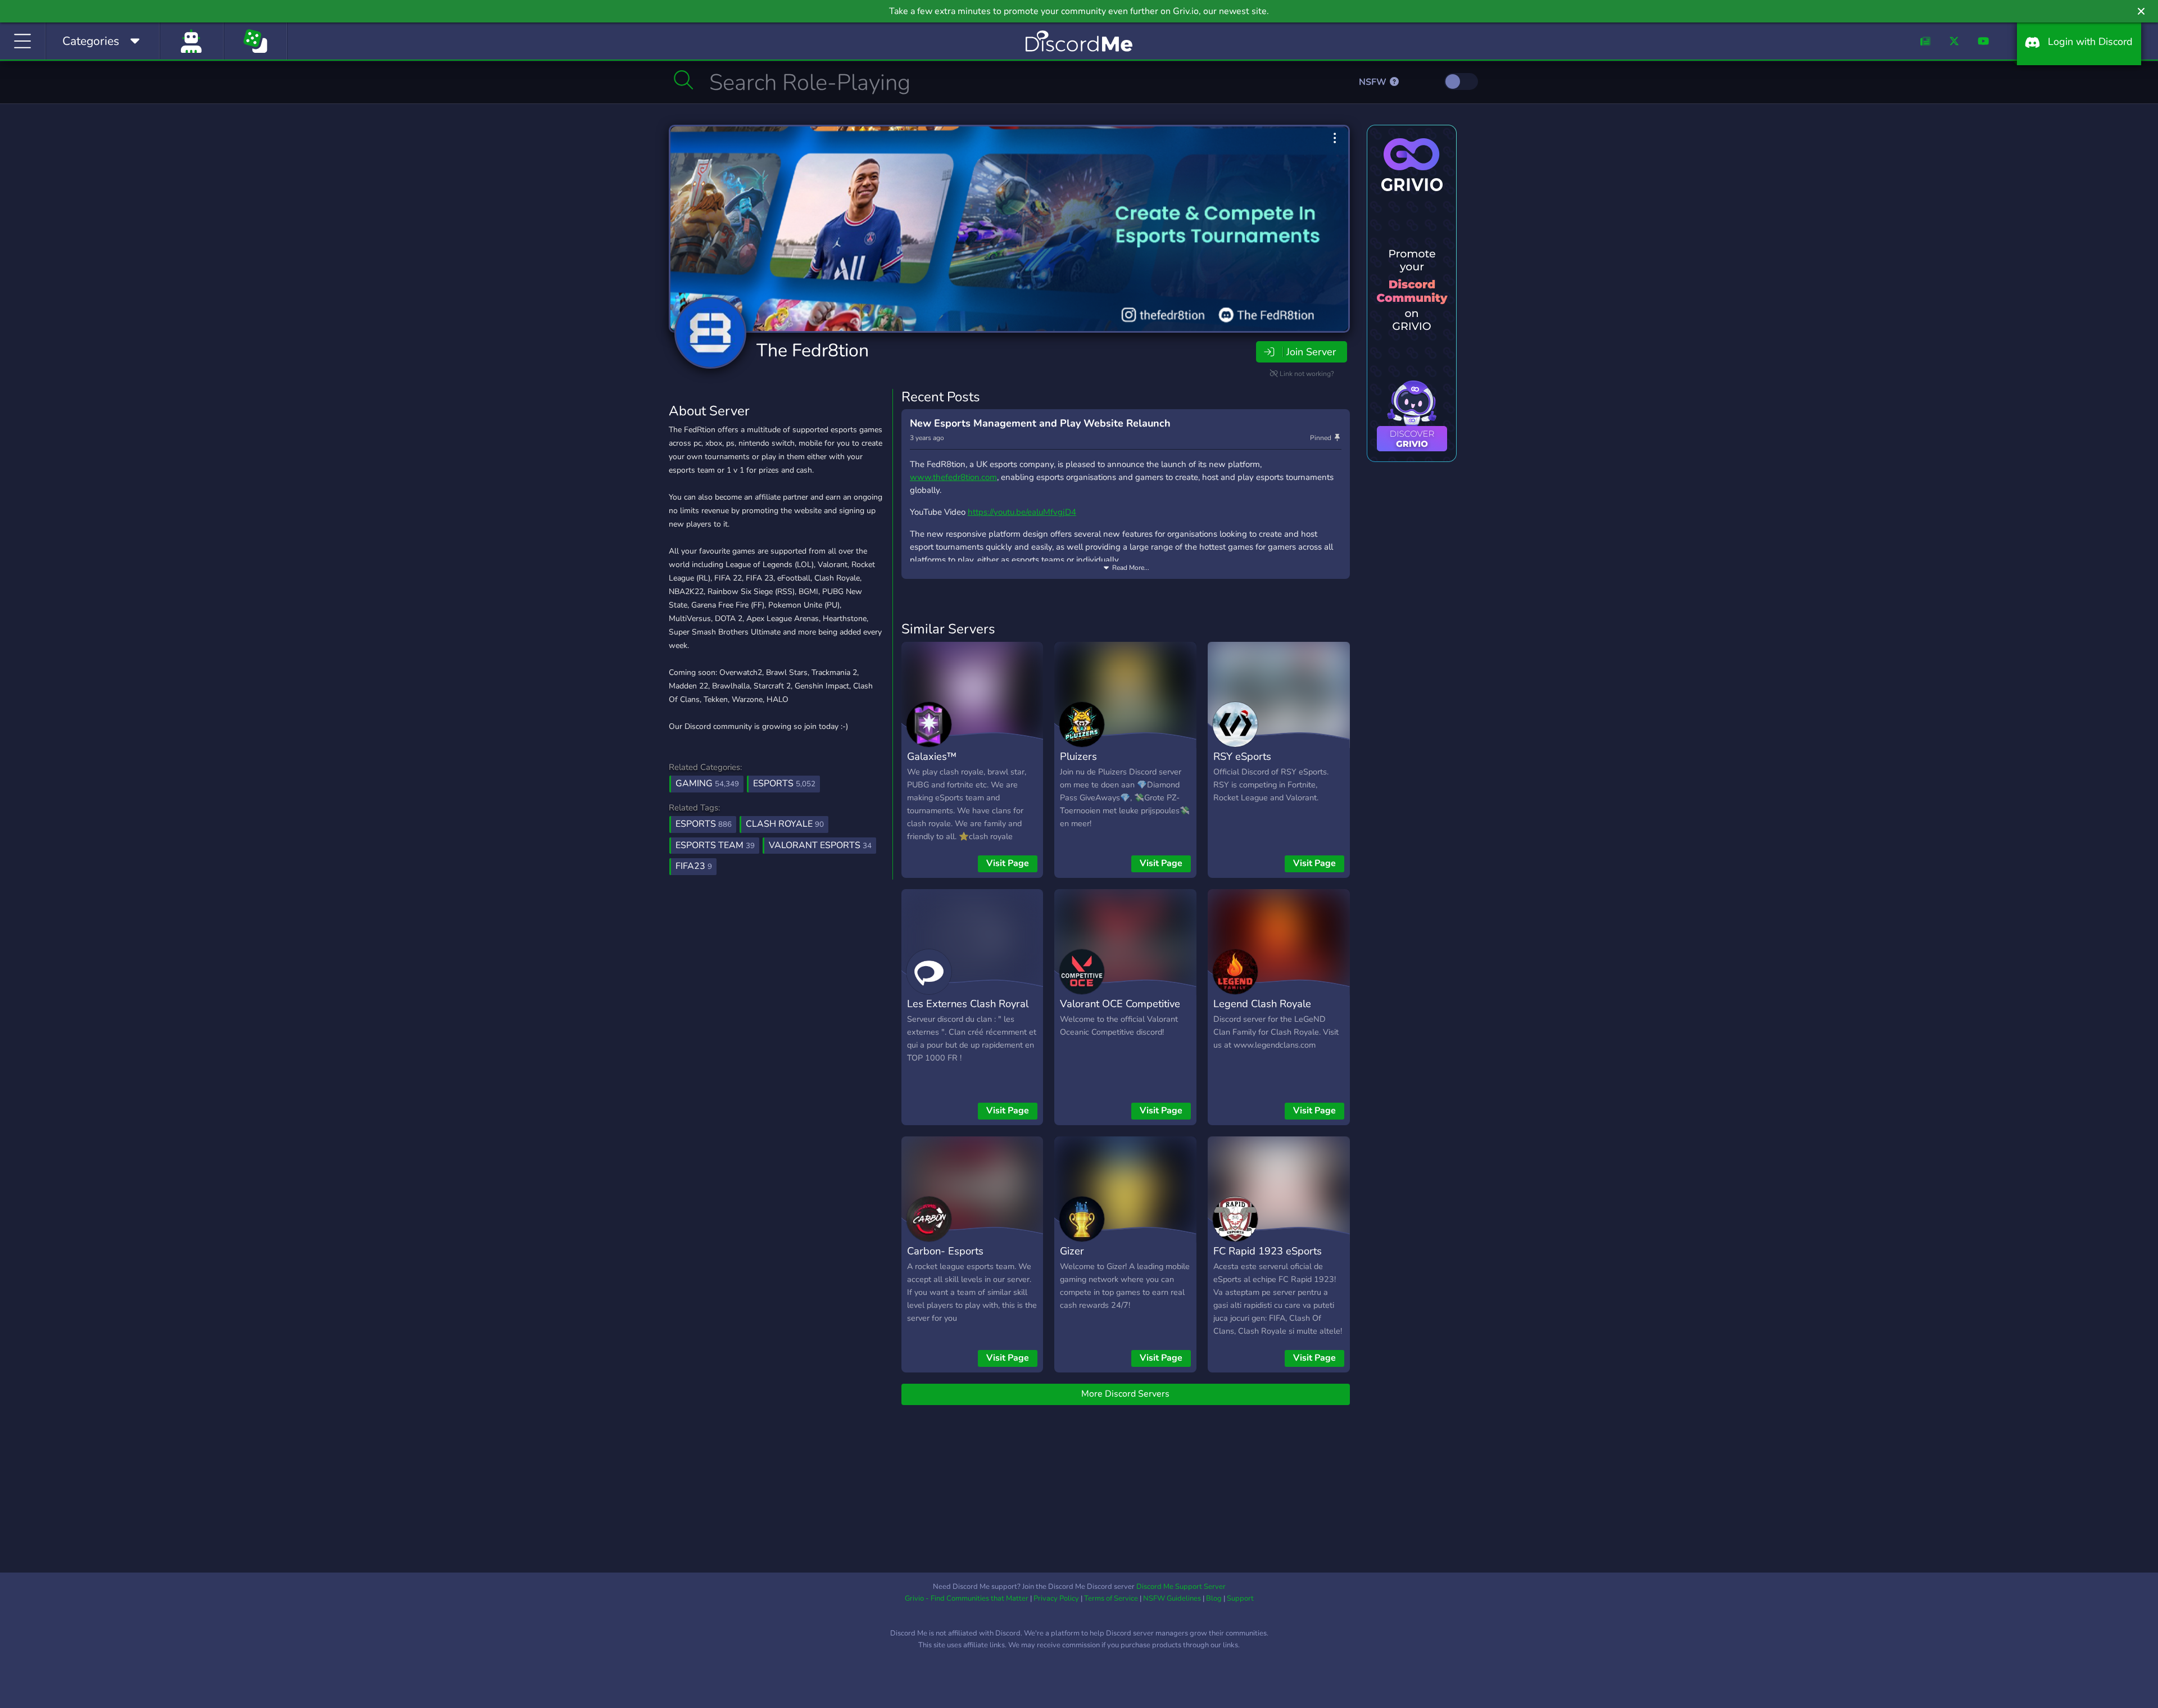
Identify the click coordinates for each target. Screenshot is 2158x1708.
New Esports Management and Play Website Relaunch (1040, 423)
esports (704, 824)
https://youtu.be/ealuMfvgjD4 (1022, 512)
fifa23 (694, 866)
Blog (1214, 1598)
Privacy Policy (1056, 1598)
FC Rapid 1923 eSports (1268, 1251)
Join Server (1311, 352)
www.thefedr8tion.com (953, 477)
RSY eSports (1242, 756)
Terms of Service (1111, 1598)
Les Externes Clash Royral (968, 1003)
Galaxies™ (932, 756)
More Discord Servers (1125, 1394)
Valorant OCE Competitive (1120, 1003)
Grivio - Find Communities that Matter (967, 1598)
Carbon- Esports (945, 1251)
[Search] (684, 80)
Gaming (707, 783)
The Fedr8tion (813, 350)
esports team (715, 845)
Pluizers (1078, 756)
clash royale (785, 824)
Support (1240, 1598)
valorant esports (820, 845)
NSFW (1374, 82)
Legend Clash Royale (1262, 1003)
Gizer (1072, 1251)
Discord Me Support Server (1181, 1587)
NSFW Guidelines (1172, 1598)
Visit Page (1008, 863)
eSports (784, 783)
